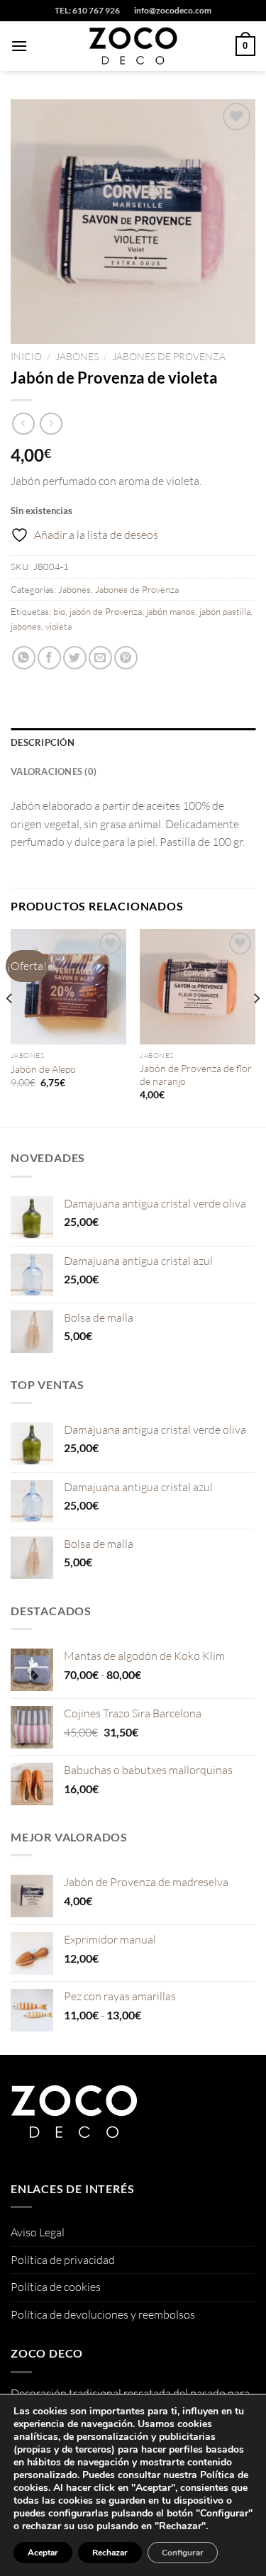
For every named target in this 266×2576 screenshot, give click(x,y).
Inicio (26, 356)
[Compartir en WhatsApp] (24, 658)
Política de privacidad (63, 2260)
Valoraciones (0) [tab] (54, 771)
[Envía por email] (100, 658)
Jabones (77, 356)
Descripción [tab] (43, 742)
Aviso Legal (38, 2232)
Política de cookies (56, 2287)
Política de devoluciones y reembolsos (103, 2314)
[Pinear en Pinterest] (126, 658)
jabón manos (171, 611)
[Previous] (10, 1027)
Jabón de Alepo (43, 1069)
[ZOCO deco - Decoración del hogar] (133, 46)
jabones (26, 626)
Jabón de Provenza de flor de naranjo (196, 1075)
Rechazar (110, 2553)
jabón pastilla (225, 611)
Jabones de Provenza (169, 356)
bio (59, 611)
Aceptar (43, 2553)
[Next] (256, 1027)
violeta (59, 626)
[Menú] (19, 46)
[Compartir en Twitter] (75, 658)
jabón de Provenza (106, 611)
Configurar (183, 2553)
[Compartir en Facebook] (49, 658)
